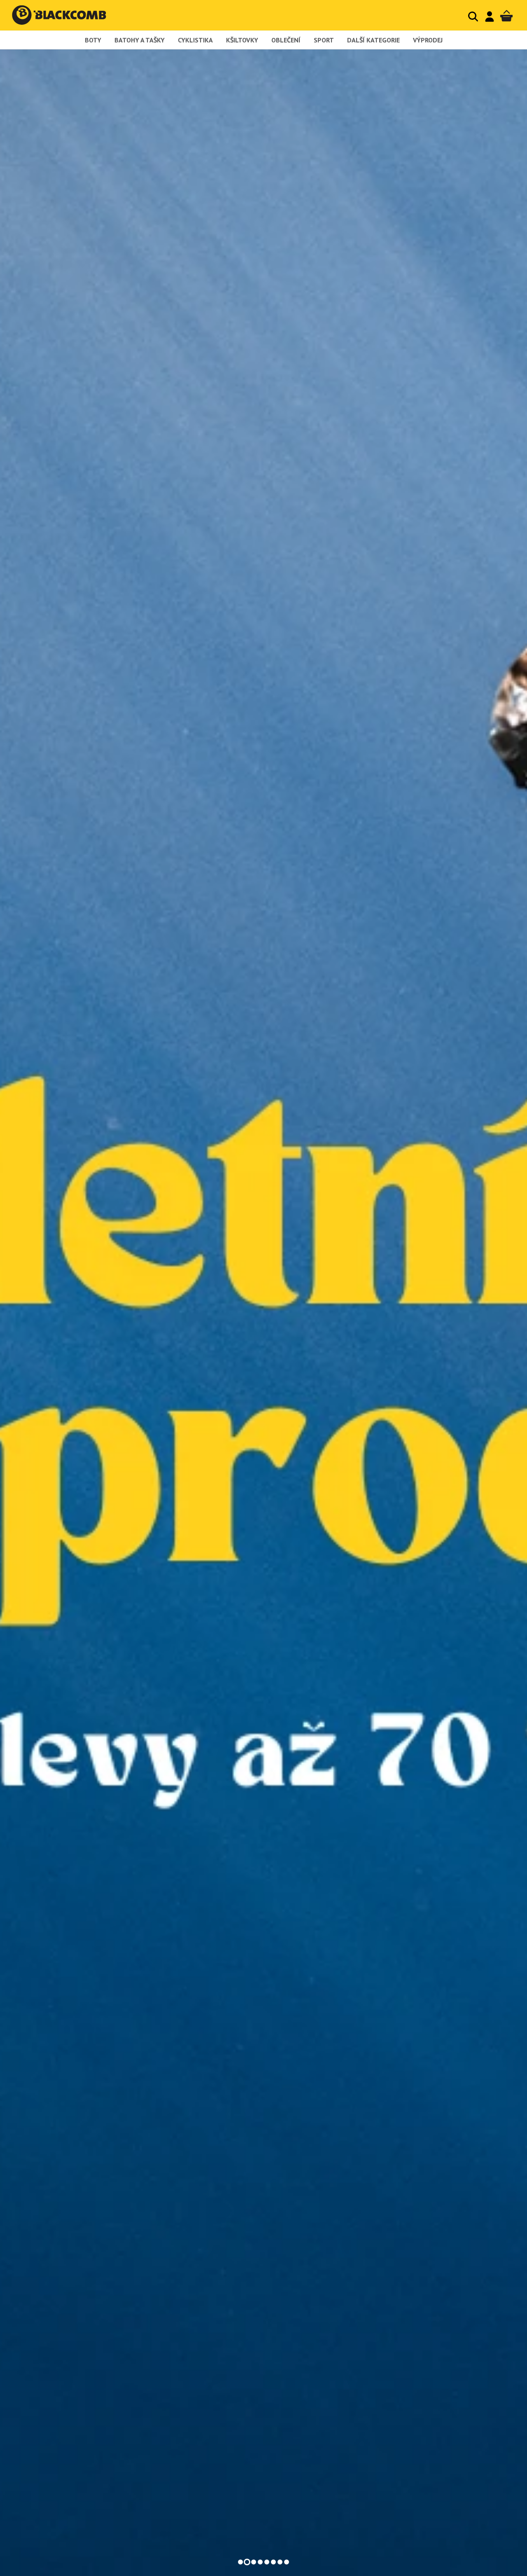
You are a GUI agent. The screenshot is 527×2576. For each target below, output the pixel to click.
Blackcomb (67, 15)
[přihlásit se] (490, 16)
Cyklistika (195, 40)
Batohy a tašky (140, 40)
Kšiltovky (242, 40)
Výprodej (428, 40)
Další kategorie (373, 40)
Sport (324, 40)
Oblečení (286, 40)
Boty (93, 40)
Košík (506, 16)
